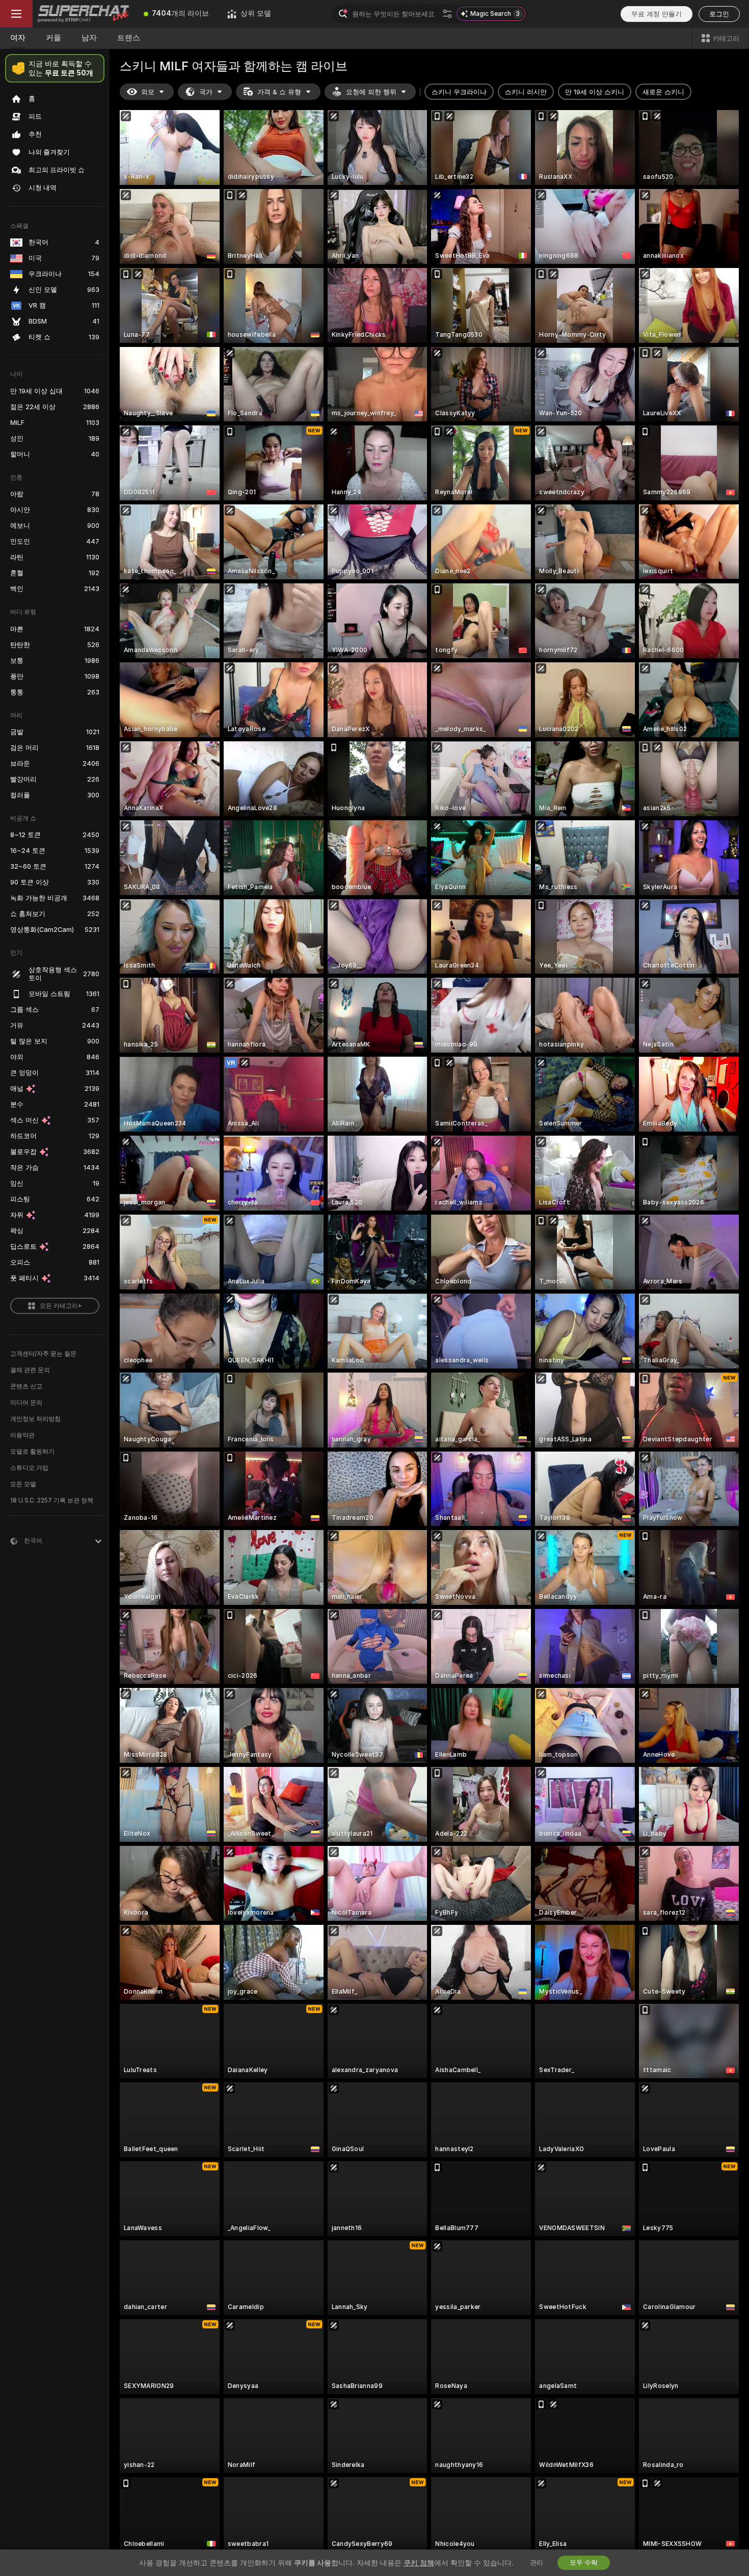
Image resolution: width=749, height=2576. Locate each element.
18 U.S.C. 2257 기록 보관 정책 (52, 1500)
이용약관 (22, 1435)
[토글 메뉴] (16, 14)
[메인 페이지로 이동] (84, 14)
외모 (148, 92)
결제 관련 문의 (30, 1370)
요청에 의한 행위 (371, 92)
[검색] (447, 14)
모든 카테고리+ (61, 1306)
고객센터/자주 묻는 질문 (43, 1354)
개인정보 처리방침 (35, 1419)
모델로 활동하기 (32, 1452)
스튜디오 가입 (29, 1468)
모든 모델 (23, 1484)
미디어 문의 (26, 1403)
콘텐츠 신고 (26, 1386)
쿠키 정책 (419, 2563)
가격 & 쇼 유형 (279, 92)
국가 (206, 92)
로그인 (719, 14)
